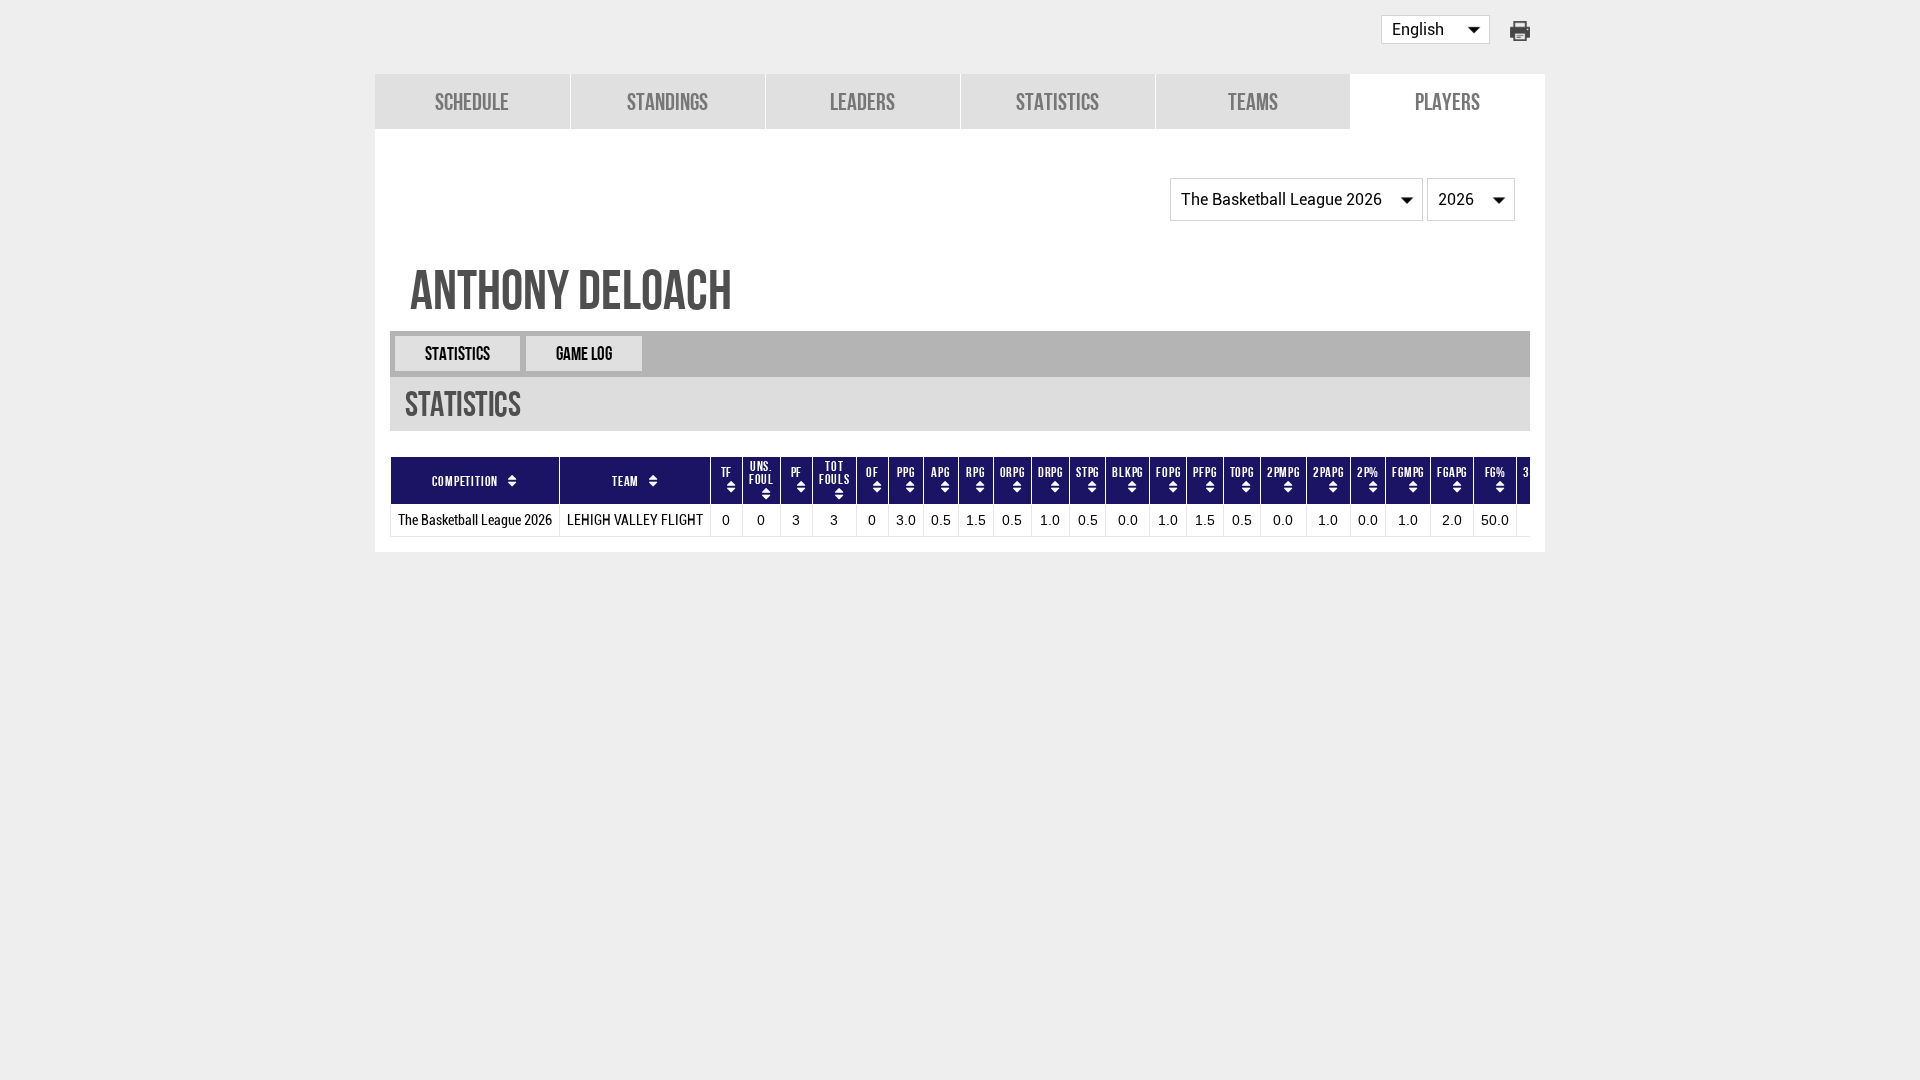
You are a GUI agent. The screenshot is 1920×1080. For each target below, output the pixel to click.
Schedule (472, 101)
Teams (1253, 101)
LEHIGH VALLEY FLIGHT (635, 520)
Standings (667, 101)
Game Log (584, 353)
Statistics (1057, 101)
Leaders (862, 101)
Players (1447, 101)
